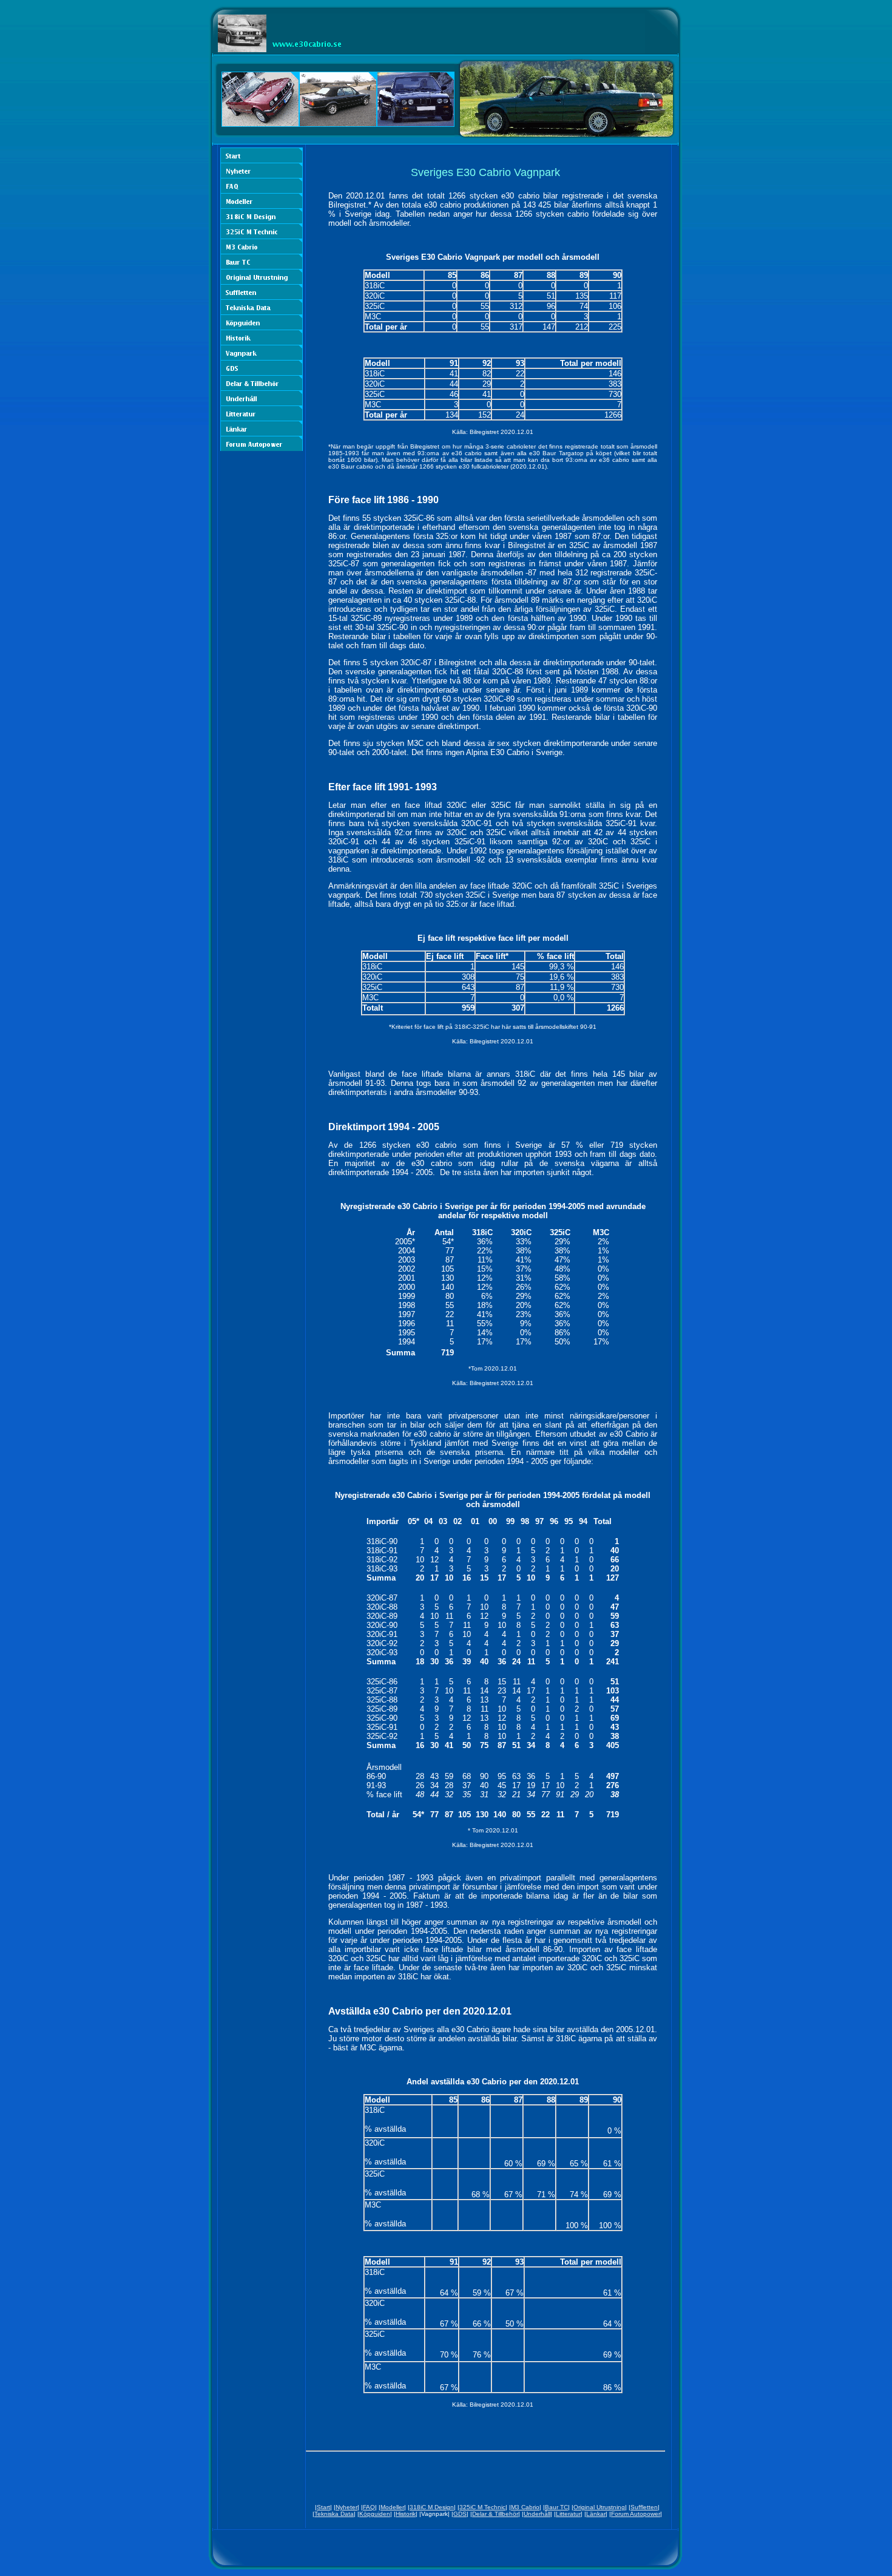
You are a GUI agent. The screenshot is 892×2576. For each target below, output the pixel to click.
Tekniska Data (334, 2514)
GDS (460, 2514)
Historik (406, 2514)
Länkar (596, 2514)
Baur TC (556, 2507)
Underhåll (537, 2514)
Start (323, 2507)
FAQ (369, 2507)
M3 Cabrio (525, 2507)
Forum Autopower (636, 2514)
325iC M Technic (482, 2507)
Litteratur (568, 2514)
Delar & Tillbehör (495, 2514)
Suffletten (644, 2507)
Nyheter (346, 2507)
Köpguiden (375, 2514)
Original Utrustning (599, 2507)
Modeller (392, 2507)
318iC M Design (432, 2507)
